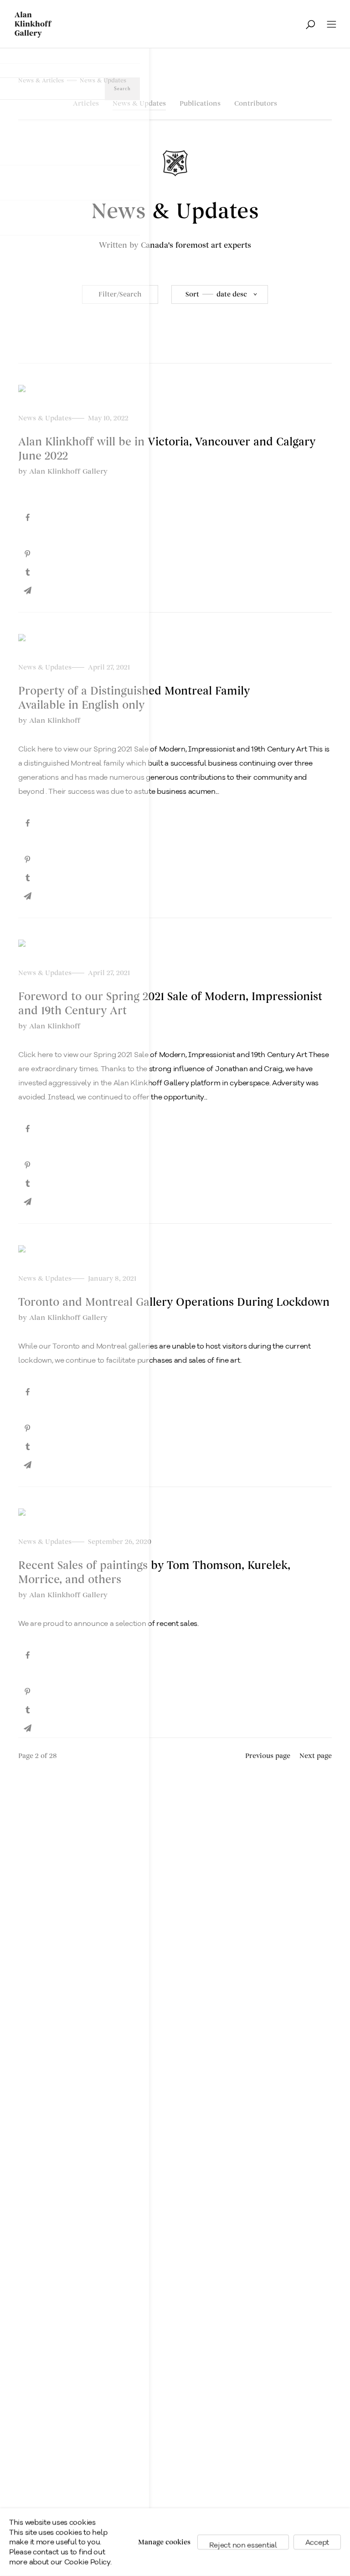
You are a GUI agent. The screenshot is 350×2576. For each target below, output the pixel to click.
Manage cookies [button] (164, 2542)
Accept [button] (317, 2542)
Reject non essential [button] (243, 2545)
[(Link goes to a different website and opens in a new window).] (175, 518)
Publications (200, 104)
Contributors (256, 104)
